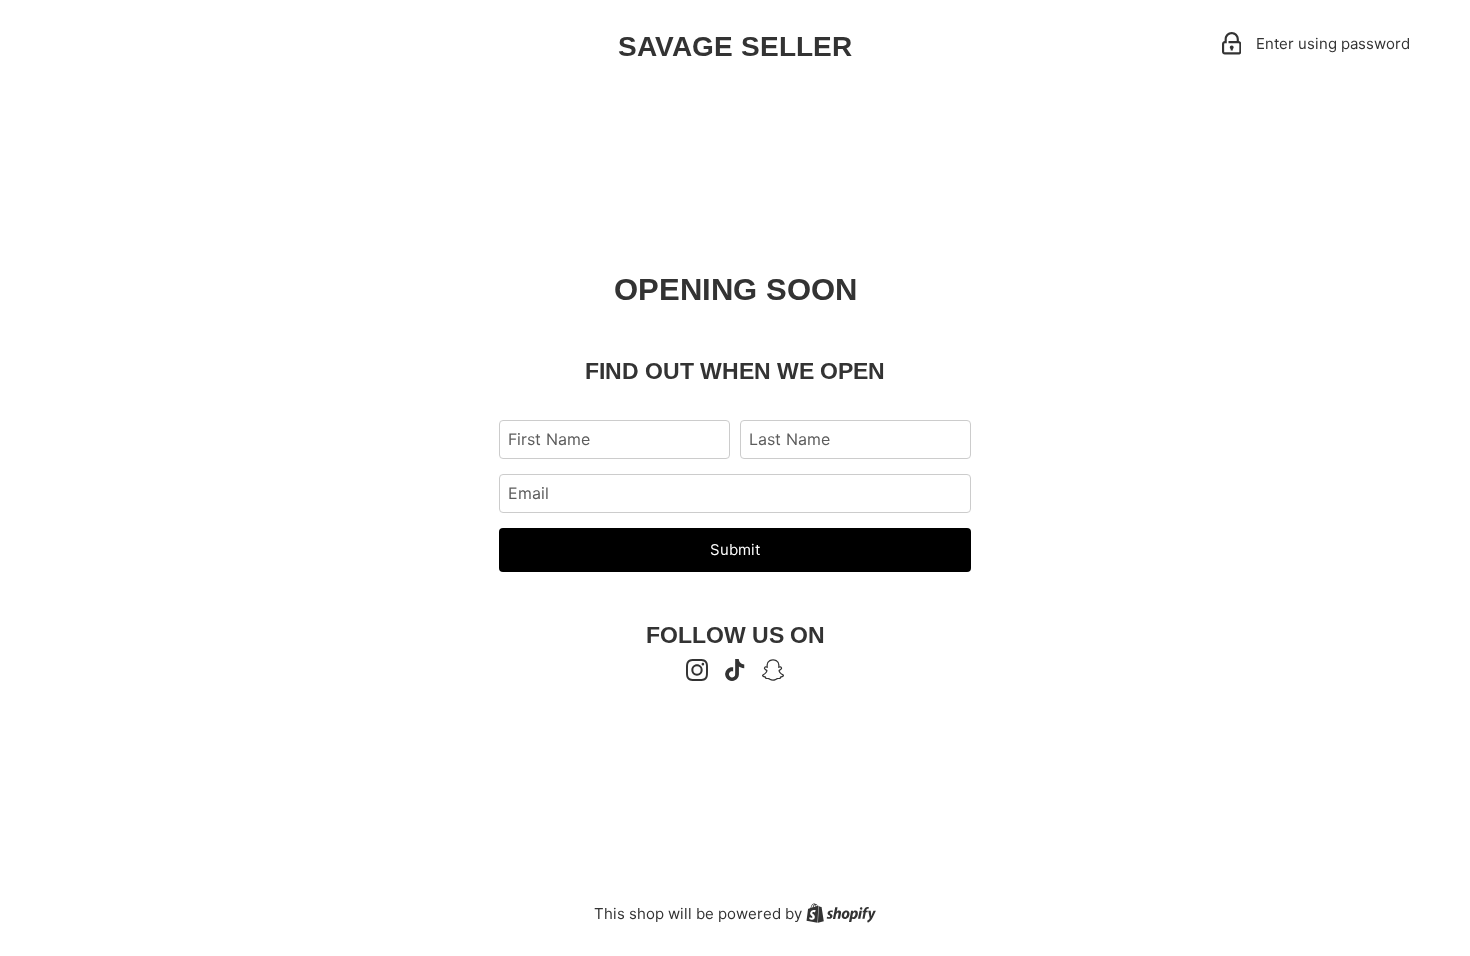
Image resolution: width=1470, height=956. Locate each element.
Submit (735, 549)
